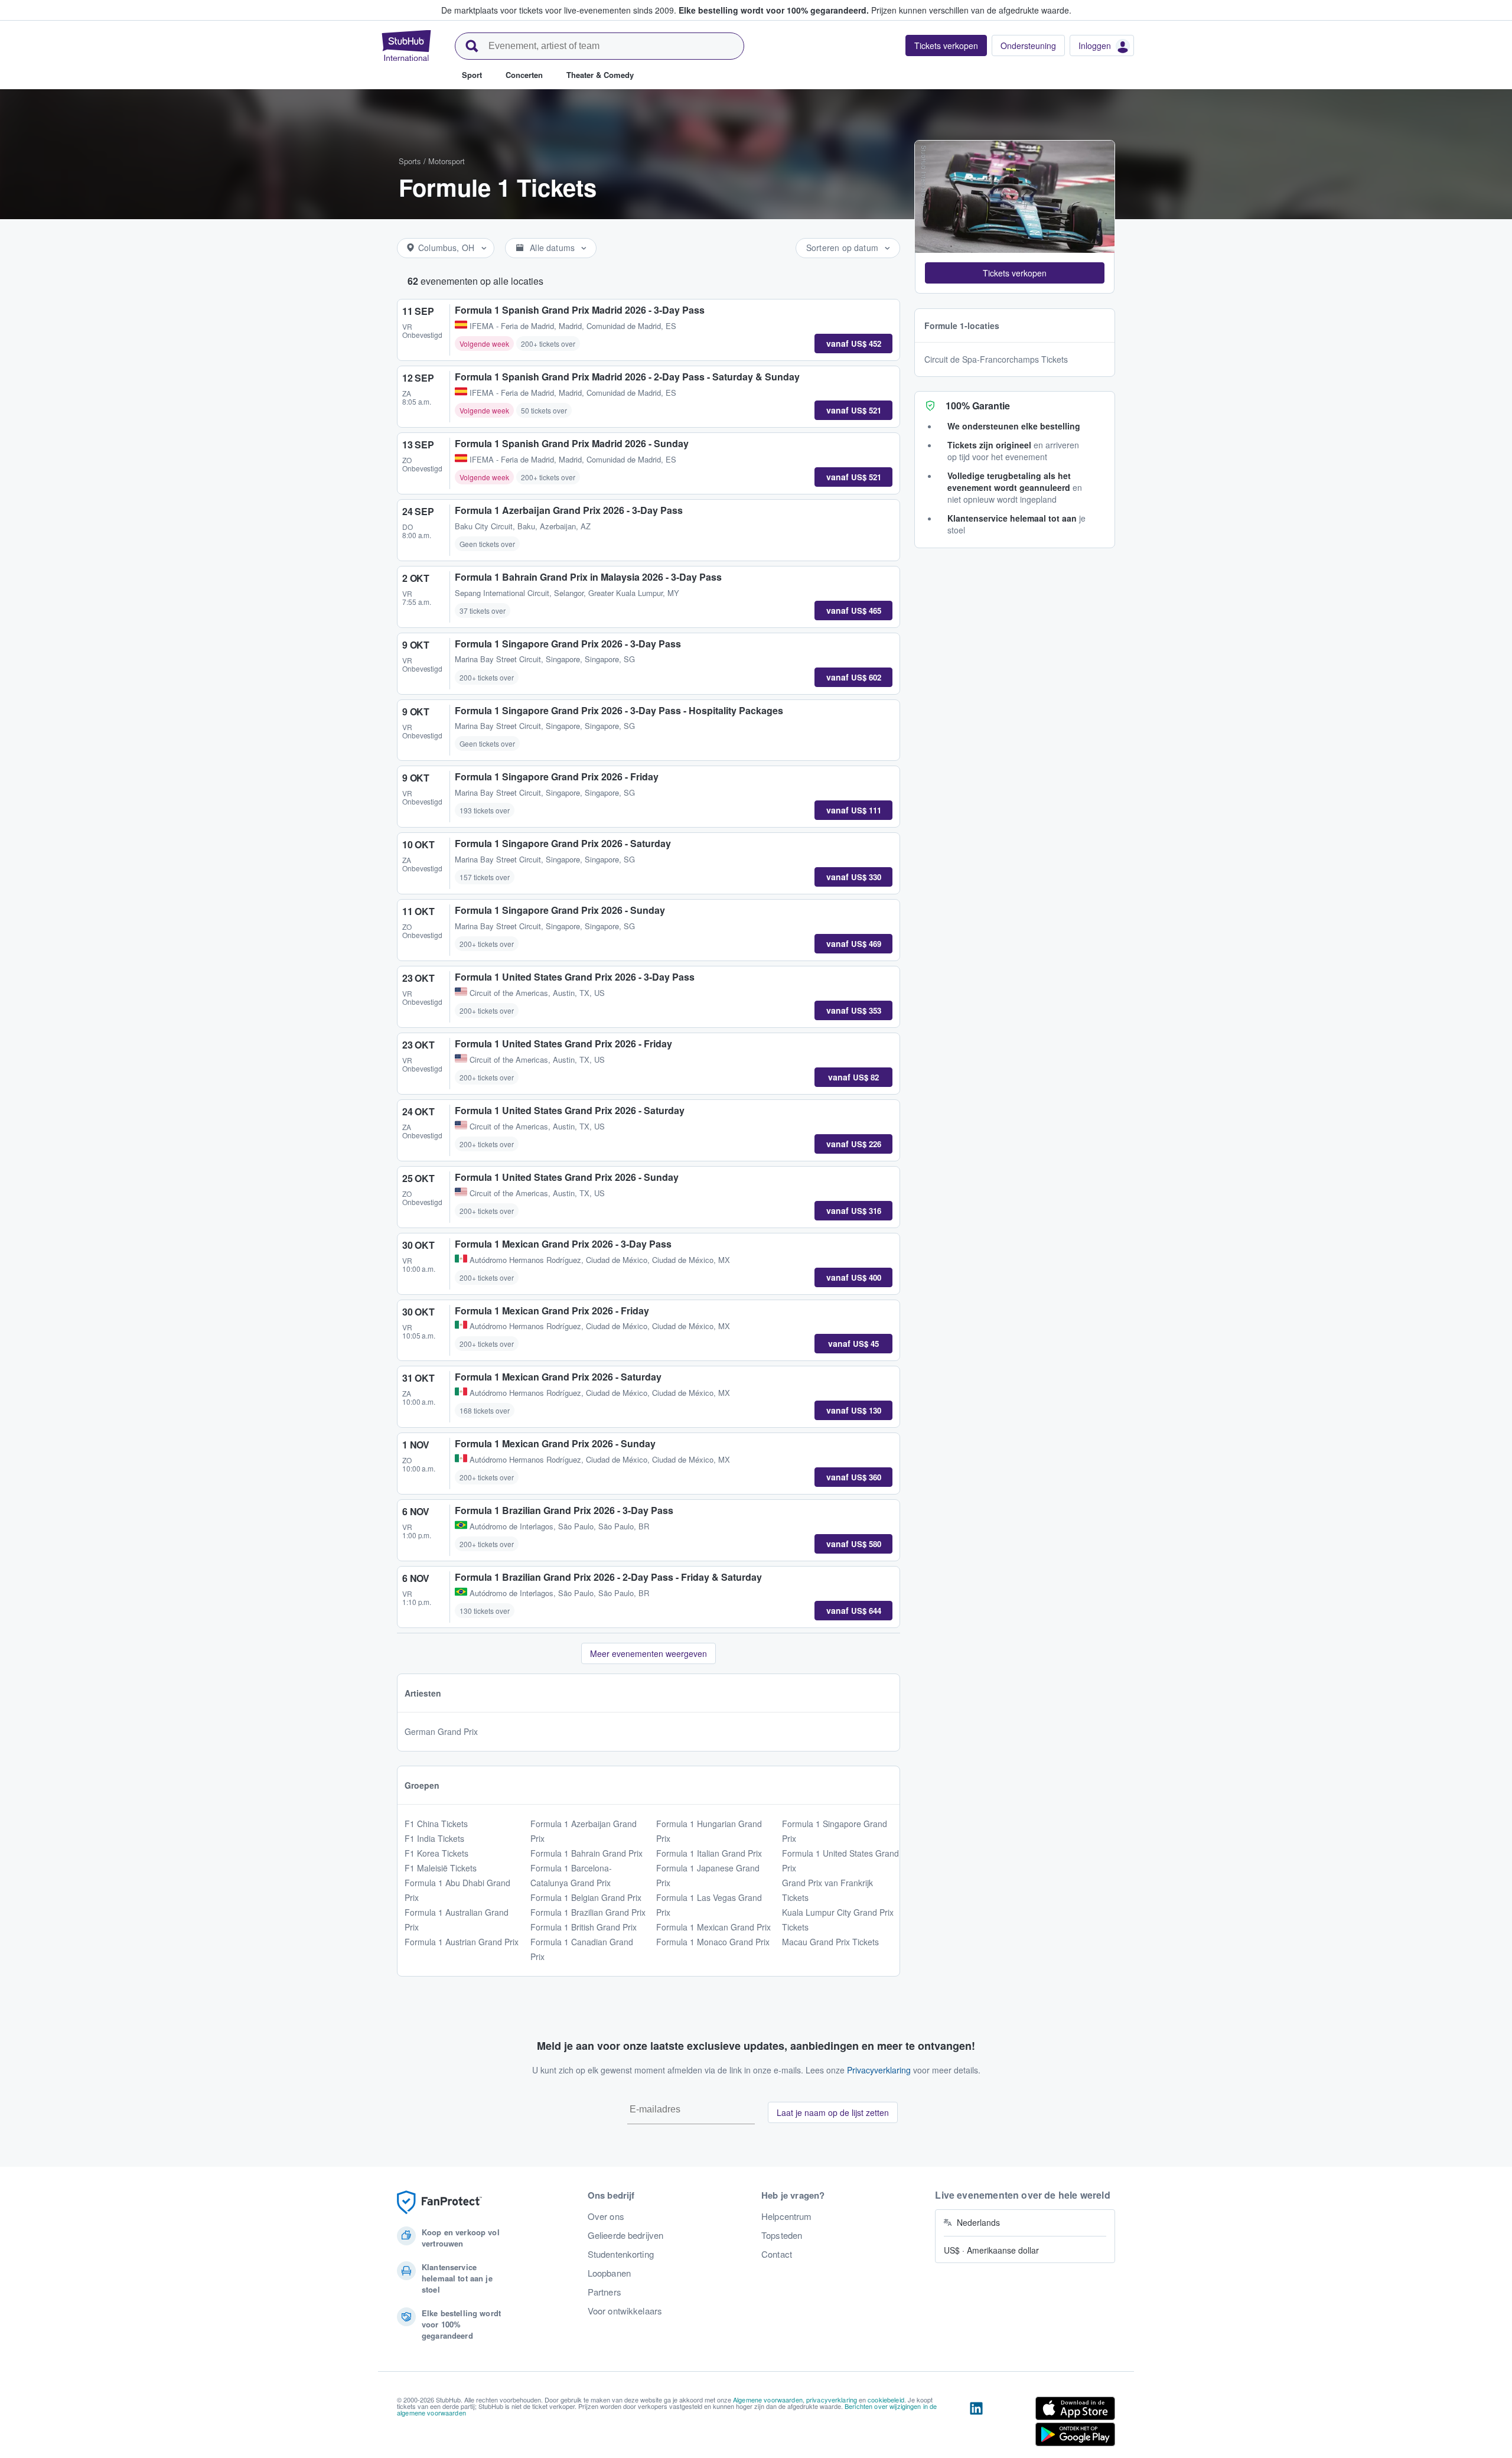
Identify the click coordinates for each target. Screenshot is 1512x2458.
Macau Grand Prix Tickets (830, 1942)
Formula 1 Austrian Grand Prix (462, 1942)
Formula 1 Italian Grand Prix (709, 1853)
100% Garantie (978, 406)
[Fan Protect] (439, 2203)
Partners (605, 2292)
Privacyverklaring (879, 2070)
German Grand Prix (441, 1731)
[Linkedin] (976, 2424)
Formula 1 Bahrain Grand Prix (586, 1853)
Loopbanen (609, 2273)
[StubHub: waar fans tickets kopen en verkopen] (406, 45)
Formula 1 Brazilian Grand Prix (588, 1912)
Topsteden (782, 2235)
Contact (777, 2254)
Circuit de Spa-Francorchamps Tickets (996, 359)
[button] (1015, 273)
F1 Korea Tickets (436, 1853)
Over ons (606, 2216)
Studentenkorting (621, 2254)
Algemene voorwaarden (768, 2400)
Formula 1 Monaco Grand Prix (713, 1942)
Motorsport (447, 161)
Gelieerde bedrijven (626, 2235)
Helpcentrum (787, 2216)
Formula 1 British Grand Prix (584, 1927)
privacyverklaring (832, 2400)
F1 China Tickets (436, 1824)
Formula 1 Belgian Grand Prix (586, 1897)
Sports (410, 161)
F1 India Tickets (434, 1838)
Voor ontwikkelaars (625, 2311)
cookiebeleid (886, 2400)
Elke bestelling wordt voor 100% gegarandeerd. (774, 10)
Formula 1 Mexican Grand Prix (713, 1927)
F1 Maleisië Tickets (441, 1868)
